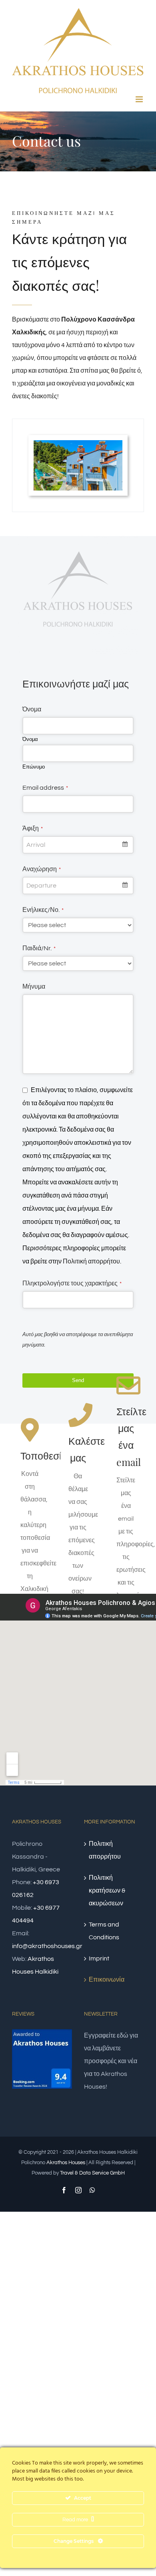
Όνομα (32, 709)
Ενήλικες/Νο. (43, 910)
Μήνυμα (34, 987)
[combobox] (78, 845)
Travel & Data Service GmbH (92, 2173)
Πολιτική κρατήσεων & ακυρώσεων (107, 1891)
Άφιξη (33, 828)
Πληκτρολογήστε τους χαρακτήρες (72, 1283)
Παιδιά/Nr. (39, 948)
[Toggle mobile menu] (140, 99)
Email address (45, 788)
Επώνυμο (34, 767)
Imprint (99, 1958)
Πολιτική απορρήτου (91, 1261)
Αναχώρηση (42, 869)
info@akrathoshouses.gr (47, 1946)
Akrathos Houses (66, 2163)
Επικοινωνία (107, 1980)
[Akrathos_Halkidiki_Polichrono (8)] (78, 443)
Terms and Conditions (104, 1931)
